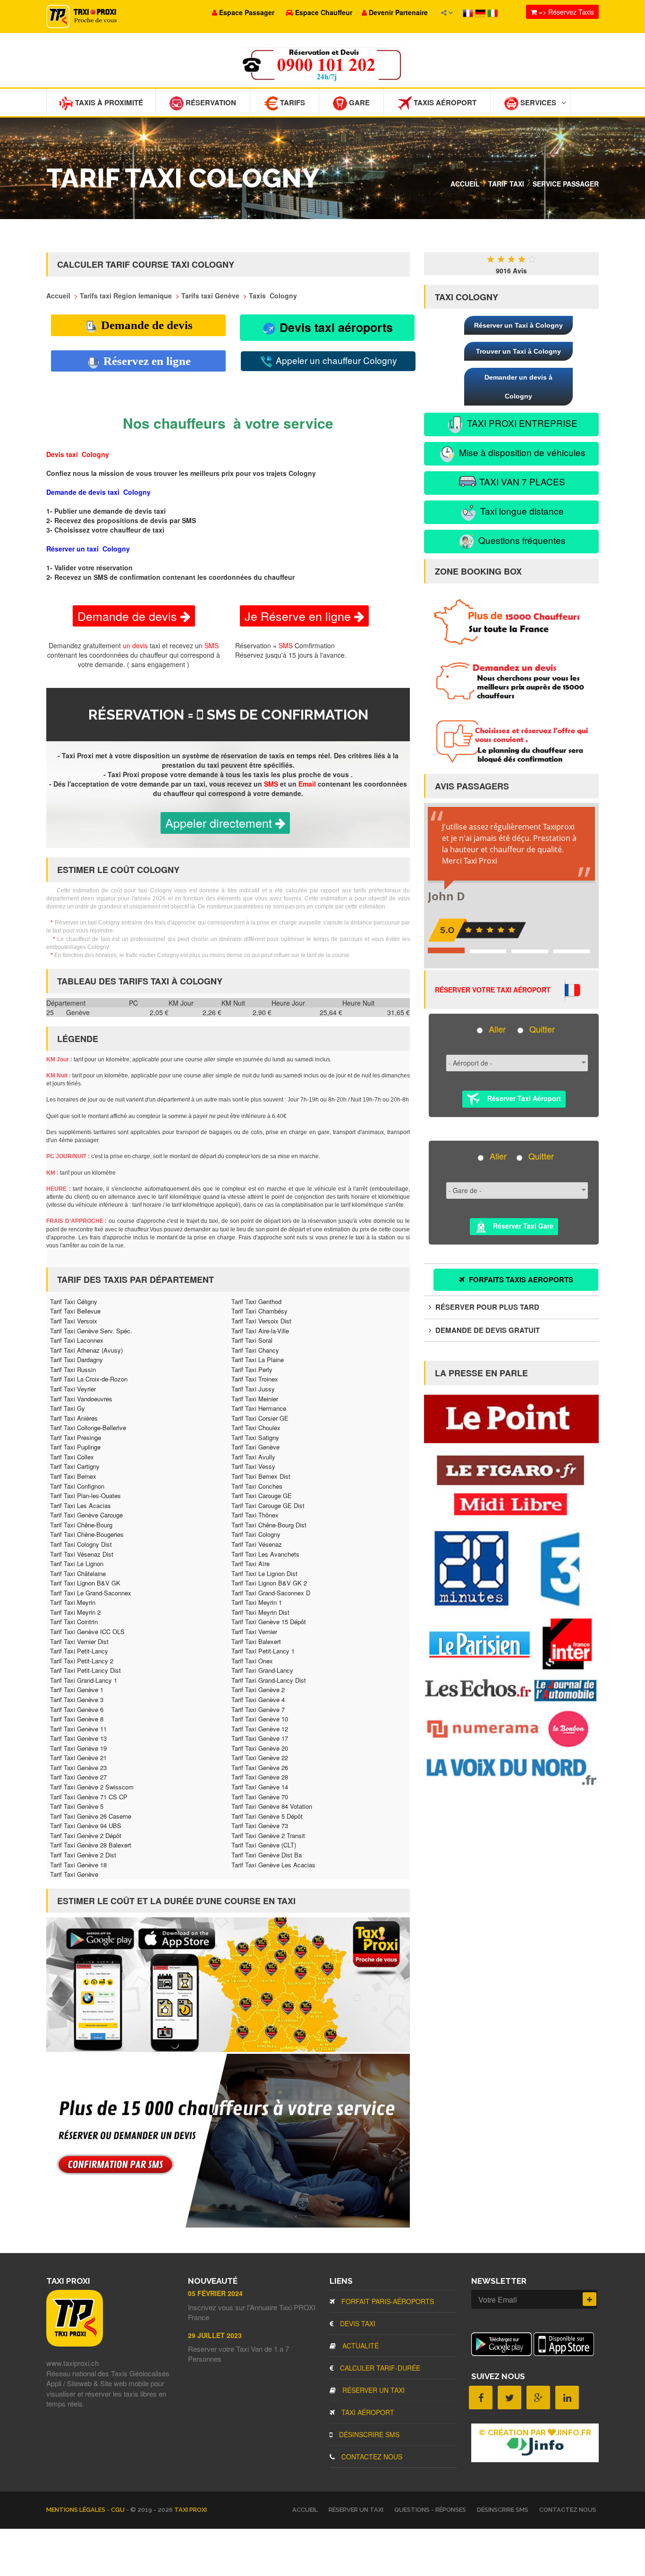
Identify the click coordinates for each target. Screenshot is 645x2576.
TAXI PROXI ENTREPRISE (521, 423)
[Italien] (492, 12)
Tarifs (292, 102)
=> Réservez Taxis (565, 12)
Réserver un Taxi (373, 2390)
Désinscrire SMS (368, 2434)
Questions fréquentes (521, 540)
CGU (119, 2510)
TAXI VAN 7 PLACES (521, 481)
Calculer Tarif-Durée (379, 2368)
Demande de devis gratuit (487, 1330)
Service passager (566, 184)
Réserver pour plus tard (486, 1307)
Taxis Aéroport (444, 102)
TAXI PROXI (191, 2510)
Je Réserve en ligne (299, 616)
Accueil (465, 184)
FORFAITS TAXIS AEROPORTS (520, 1280)
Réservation (210, 102)
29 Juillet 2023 (215, 2335)
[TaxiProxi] (75, 2344)
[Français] (469, 12)
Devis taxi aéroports (335, 327)
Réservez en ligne (146, 361)
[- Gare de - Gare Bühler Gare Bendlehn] (514, 1194)
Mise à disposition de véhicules (521, 452)
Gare (358, 102)
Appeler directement (220, 822)
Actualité (360, 2346)
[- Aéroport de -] (514, 1066)
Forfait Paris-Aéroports (387, 2301)
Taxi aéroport (367, 2412)
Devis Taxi (357, 2323)
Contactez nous (371, 2457)
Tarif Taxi (506, 184)
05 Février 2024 (215, 2293)
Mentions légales (76, 2510)
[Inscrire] (590, 2299)
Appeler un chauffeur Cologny (335, 360)
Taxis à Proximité (108, 102)
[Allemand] (481, 12)
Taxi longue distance (521, 511)
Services (537, 102)
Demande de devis (145, 325)
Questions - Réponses (430, 2510)
